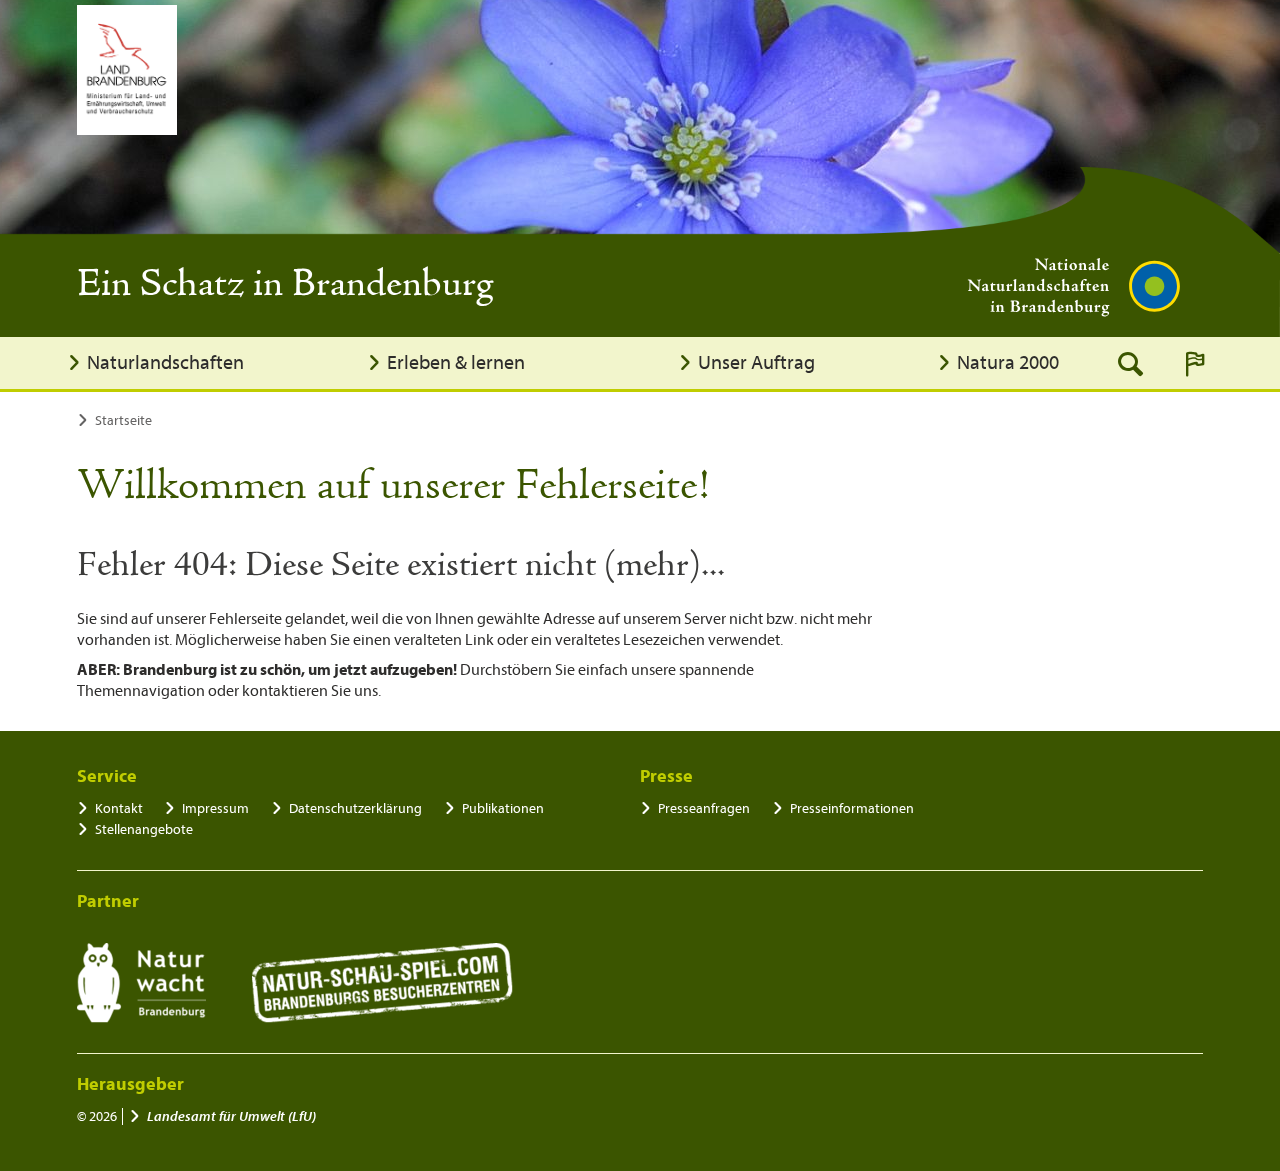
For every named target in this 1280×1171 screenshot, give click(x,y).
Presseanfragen (704, 808)
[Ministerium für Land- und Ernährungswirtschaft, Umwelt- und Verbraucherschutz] (127, 70)
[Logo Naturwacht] (141, 983)
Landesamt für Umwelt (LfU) (231, 1116)
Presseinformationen (852, 808)
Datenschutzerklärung (355, 808)
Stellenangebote (144, 829)
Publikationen (503, 808)
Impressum (215, 808)
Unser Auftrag (756, 362)
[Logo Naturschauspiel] (382, 983)
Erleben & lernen (456, 362)
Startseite (123, 420)
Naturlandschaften (165, 362)
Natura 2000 (1008, 362)
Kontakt (119, 808)
